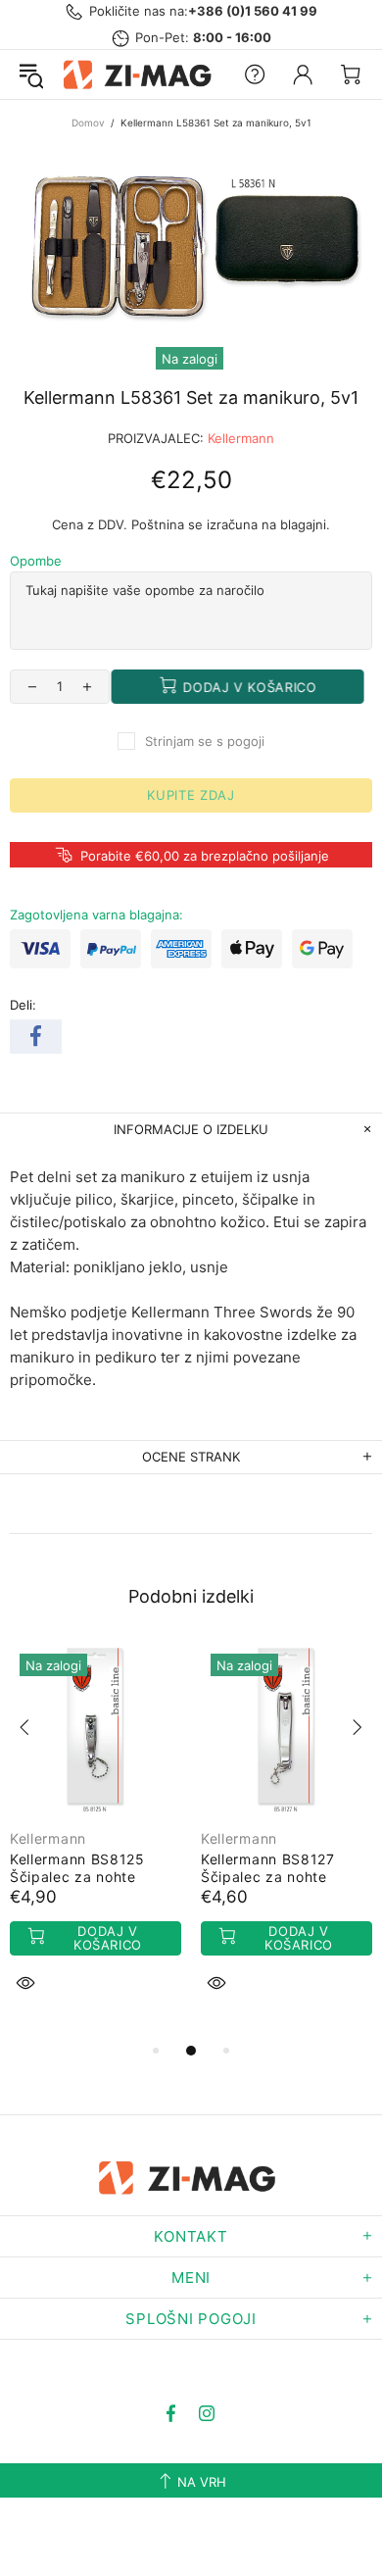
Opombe (36, 561)
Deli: (23, 1005)
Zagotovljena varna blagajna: (96, 915)
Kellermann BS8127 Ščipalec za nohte (268, 1868)
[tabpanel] (95, 1841)
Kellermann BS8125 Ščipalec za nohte (77, 1868)
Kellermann (241, 438)
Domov (88, 123)
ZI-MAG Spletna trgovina (141, 74)
